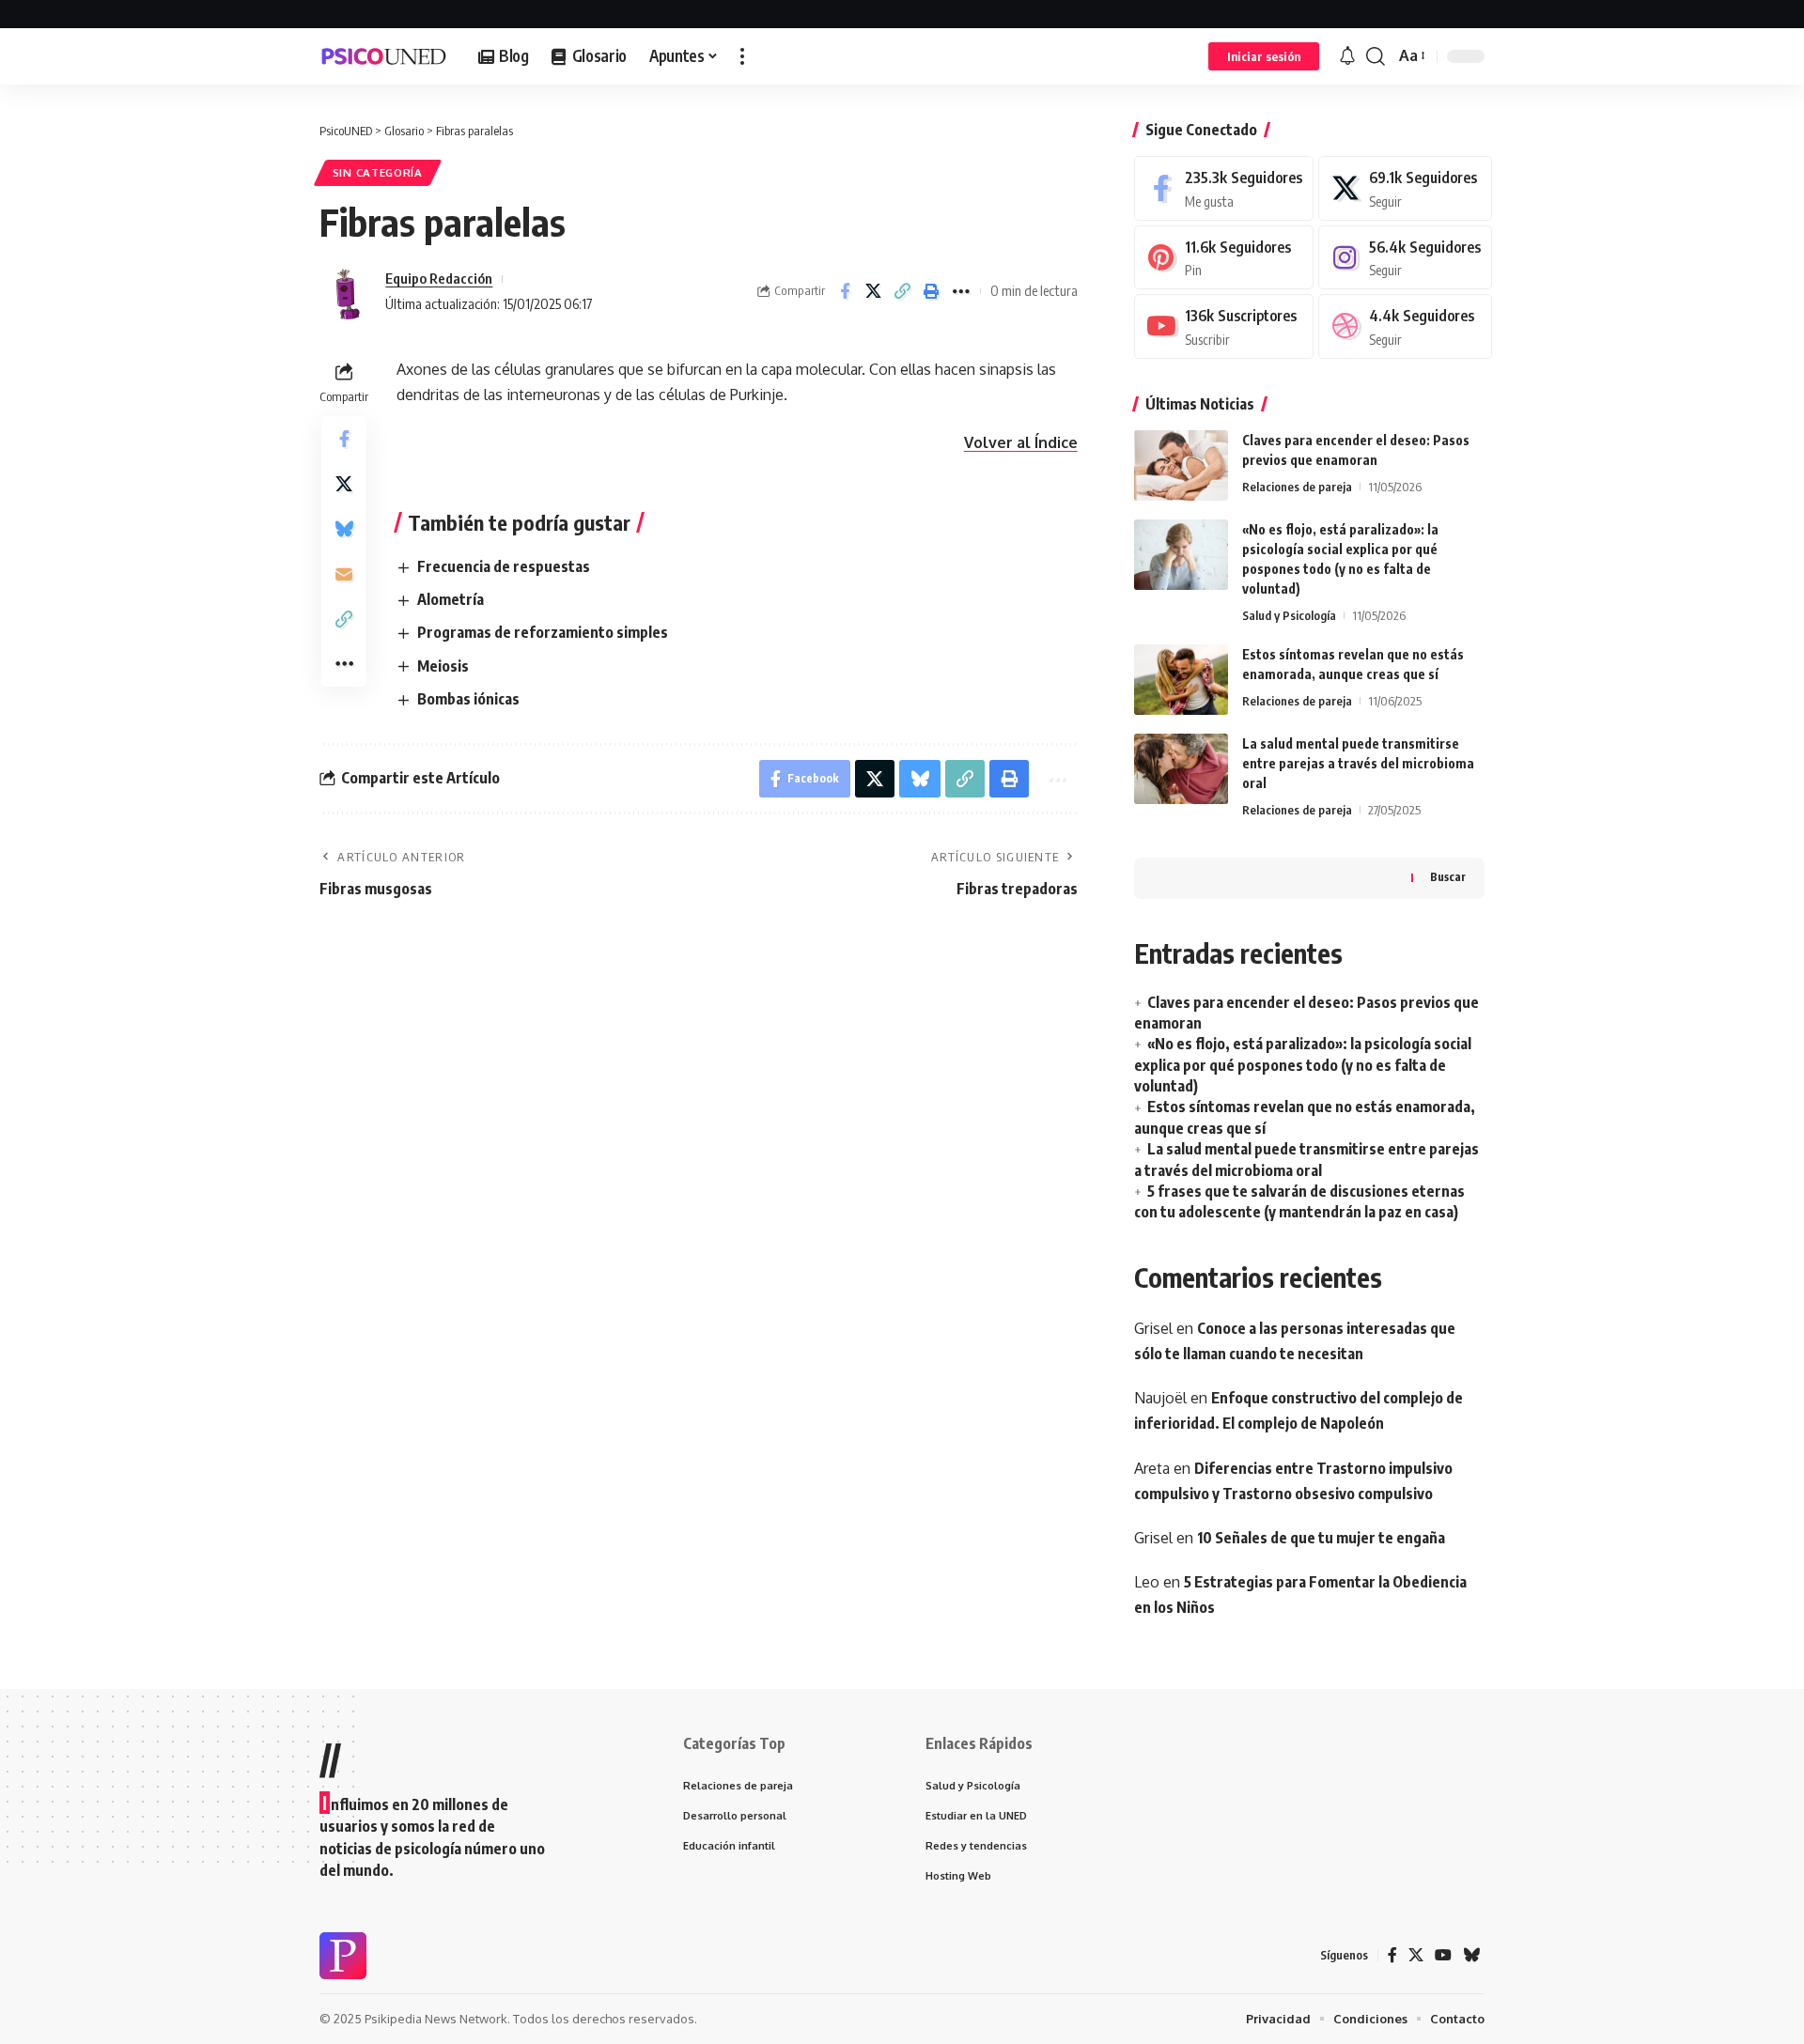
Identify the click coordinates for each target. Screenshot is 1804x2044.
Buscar (1448, 877)
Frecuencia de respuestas (504, 566)
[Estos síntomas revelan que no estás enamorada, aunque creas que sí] (1181, 680)
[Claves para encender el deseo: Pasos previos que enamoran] (1181, 465)
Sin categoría (378, 172)
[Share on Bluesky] (344, 529)
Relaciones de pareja (1297, 487)
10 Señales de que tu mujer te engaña (1321, 1538)
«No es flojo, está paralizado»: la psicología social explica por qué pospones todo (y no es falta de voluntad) (1303, 1065)
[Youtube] (1224, 326)
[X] (1405, 188)
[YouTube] (1443, 1955)
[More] (961, 291)
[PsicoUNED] (384, 56)
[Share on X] (874, 291)
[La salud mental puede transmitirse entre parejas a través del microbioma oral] (1181, 769)
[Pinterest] (1224, 258)
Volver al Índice (1021, 442)
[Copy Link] (903, 291)
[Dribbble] (1405, 326)
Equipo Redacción (439, 278)
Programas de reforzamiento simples (543, 632)
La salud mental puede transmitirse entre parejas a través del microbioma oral (1358, 763)
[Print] (932, 291)
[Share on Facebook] (845, 291)
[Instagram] (1405, 258)
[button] (742, 56)
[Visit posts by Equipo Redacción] (348, 291)
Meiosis (443, 666)
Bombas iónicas (468, 699)
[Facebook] (1224, 188)
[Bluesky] (1471, 1955)
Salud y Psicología (1289, 615)
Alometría (451, 599)
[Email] (344, 574)
